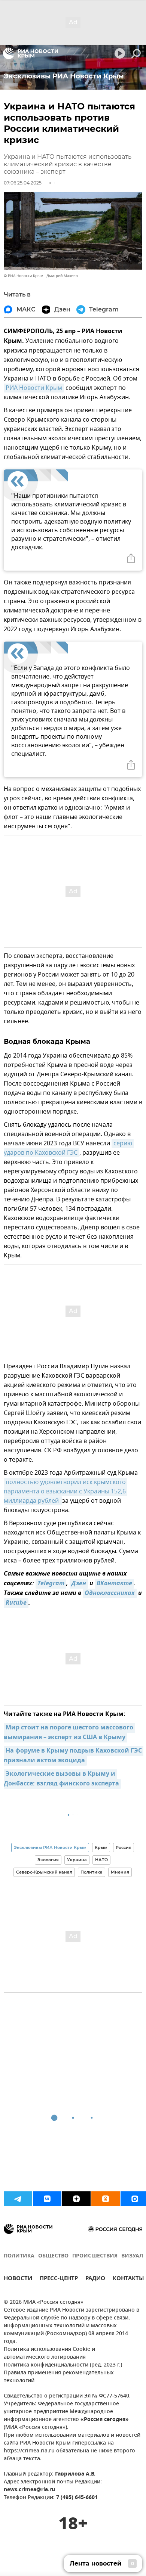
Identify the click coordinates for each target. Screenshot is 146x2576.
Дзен (79, 1584)
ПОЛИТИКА (19, 2256)
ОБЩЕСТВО (53, 2256)
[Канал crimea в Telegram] (18, 2199)
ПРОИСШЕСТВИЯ (95, 2256)
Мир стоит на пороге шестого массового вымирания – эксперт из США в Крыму (69, 1733)
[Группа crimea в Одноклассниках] (106, 2199)
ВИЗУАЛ (132, 2256)
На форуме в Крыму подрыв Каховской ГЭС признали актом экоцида (74, 1756)
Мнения (120, 1872)
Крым (101, 1847)
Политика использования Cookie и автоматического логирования (49, 2353)
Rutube (16, 1603)
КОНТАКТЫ (128, 2279)
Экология (48, 1860)
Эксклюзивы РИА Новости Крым (50, 1847)
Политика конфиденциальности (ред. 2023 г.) (63, 2365)
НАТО (101, 1860)
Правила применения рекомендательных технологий (59, 2377)
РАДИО (95, 2279)
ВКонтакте (114, 1584)
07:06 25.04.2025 (23, 183)
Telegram (51, 1584)
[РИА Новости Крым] (31, 53)
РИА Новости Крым (34, 388)
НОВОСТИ (18, 2279)
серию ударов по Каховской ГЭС (69, 1148)
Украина (77, 1860)
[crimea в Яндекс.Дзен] (76, 2199)
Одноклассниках (110, 1593)
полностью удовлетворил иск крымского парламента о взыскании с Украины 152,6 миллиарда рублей (66, 1492)
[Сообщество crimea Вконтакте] (47, 2199)
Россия (124, 1847)
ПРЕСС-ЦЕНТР (59, 2279)
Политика (92, 1872)
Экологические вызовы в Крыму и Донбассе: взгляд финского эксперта (61, 1779)
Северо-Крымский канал (44, 1872)
